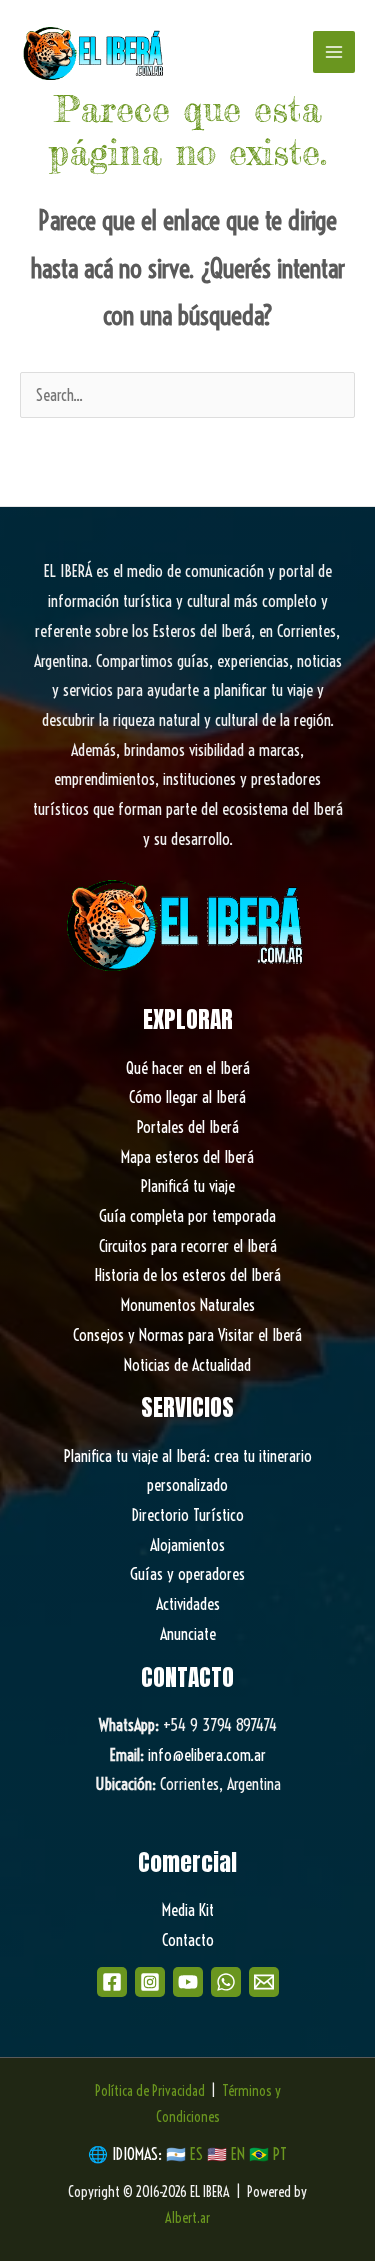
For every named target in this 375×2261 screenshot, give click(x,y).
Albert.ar (187, 2218)
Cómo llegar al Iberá (187, 1097)
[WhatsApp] (226, 1982)
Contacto (188, 1940)
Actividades (188, 1604)
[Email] (264, 1982)
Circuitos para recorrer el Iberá (188, 1246)
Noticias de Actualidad (187, 1365)
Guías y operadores (187, 1574)
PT (280, 2154)
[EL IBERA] (95, 52)
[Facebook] (112, 1982)
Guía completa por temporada (187, 1216)
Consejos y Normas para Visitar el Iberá (187, 1335)
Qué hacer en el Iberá (188, 1068)
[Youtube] (188, 1982)
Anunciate (188, 1634)
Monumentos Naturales (188, 1305)
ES (198, 2154)
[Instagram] (150, 1982)
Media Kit (188, 1910)
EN (238, 2154)
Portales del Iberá (188, 1127)
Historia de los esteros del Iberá (188, 1275)
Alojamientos (187, 1545)
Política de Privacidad (150, 2091)
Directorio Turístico (188, 1515)
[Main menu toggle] (334, 52)
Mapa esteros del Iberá (187, 1157)
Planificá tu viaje (188, 1186)
